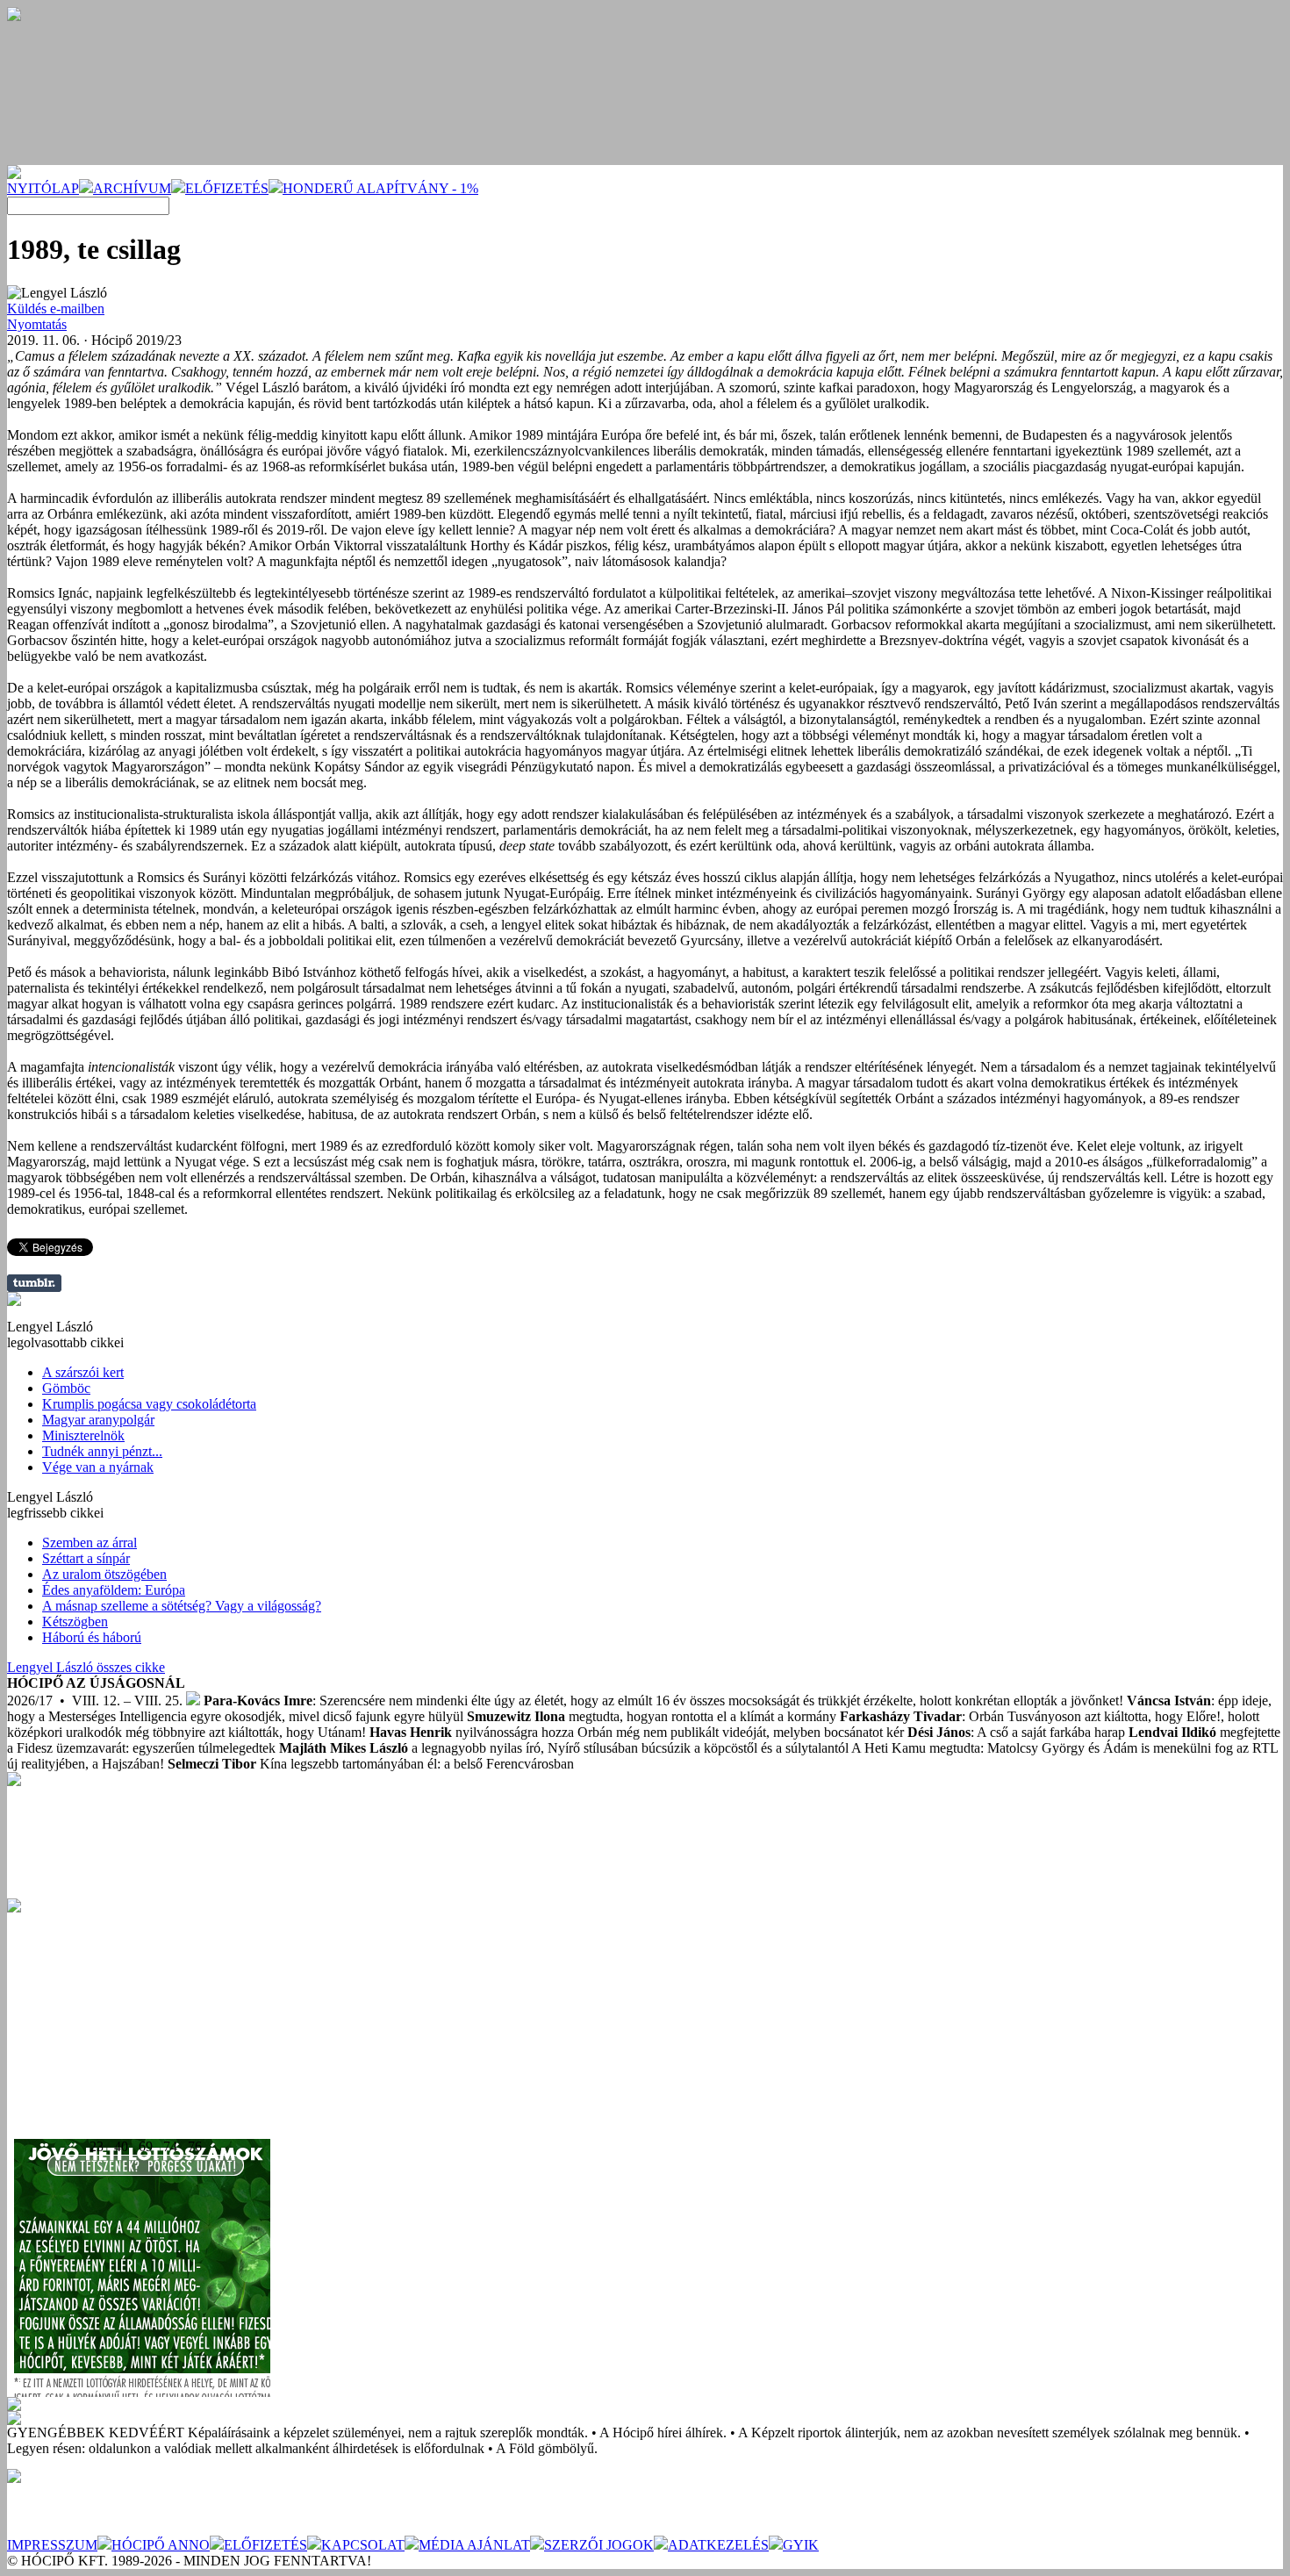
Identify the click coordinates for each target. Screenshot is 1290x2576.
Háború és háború (92, 1637)
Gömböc (66, 1388)
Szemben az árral (90, 1543)
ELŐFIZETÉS (227, 188)
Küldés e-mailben (56, 309)
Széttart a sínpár (86, 1558)
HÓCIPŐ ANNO (161, 2545)
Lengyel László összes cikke (86, 1667)
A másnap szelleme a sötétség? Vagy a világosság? (182, 1606)
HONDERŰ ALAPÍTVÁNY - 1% (380, 188)
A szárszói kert (83, 1372)
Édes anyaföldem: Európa (114, 1590)
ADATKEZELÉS (718, 2545)
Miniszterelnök (83, 1435)
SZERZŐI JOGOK (599, 2545)
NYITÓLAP (43, 188)
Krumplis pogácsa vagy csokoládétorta (149, 1404)
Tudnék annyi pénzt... (102, 1451)
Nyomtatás (37, 324)
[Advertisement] (139, 2022)
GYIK (801, 2545)
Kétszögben (75, 1622)
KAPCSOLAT (363, 2545)
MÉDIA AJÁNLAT (474, 2545)
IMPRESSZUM (52, 2545)
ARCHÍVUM (132, 188)
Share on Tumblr (34, 1283)
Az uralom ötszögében (104, 1574)
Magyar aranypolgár (98, 1420)
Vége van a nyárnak (98, 1467)
